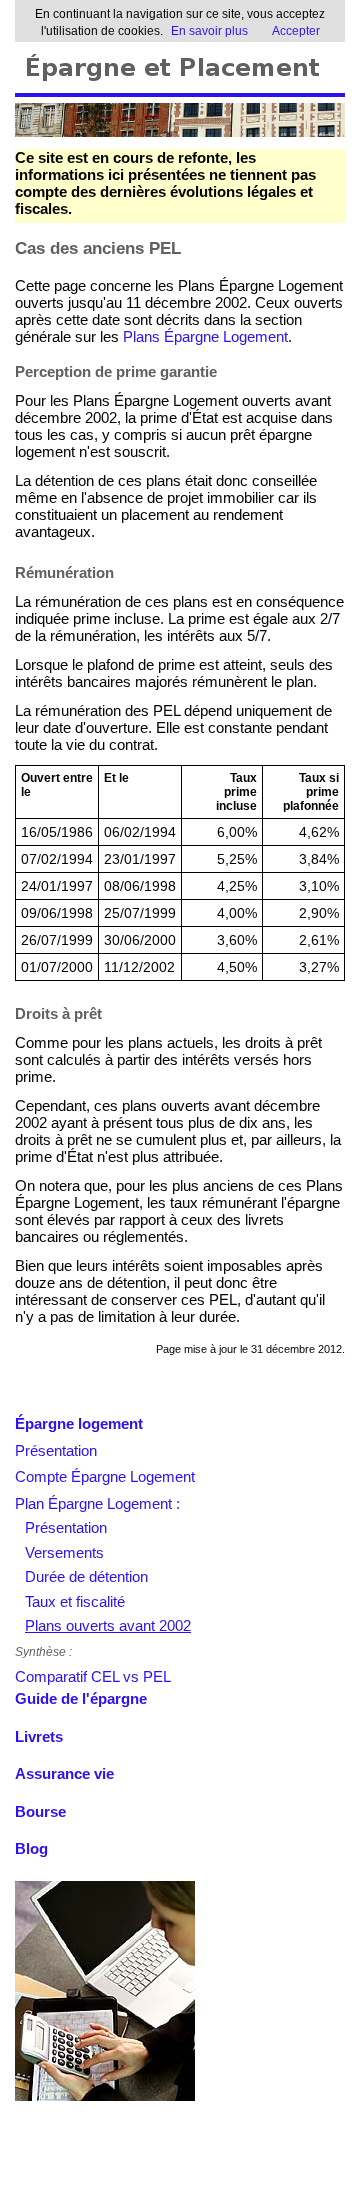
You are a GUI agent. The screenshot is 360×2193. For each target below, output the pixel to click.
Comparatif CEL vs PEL (93, 1676)
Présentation (56, 1450)
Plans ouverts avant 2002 (108, 1625)
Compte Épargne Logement (105, 1476)
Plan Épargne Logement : (97, 1503)
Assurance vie (64, 1773)
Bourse (40, 1811)
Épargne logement (79, 1423)
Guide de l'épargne (81, 1698)
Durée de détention (86, 1576)
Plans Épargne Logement (205, 336)
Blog (31, 1848)
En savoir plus (209, 31)
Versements (64, 1552)
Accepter (296, 31)
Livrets (39, 1736)
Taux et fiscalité (75, 1601)
